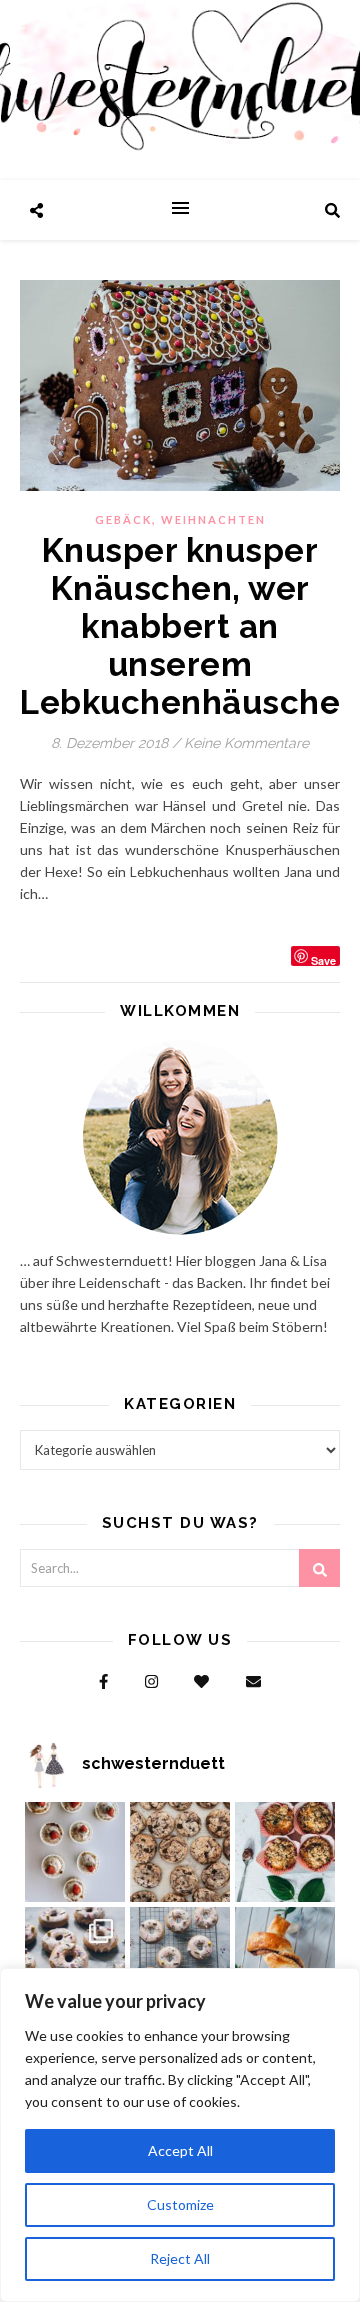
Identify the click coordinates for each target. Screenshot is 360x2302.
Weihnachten (213, 519)
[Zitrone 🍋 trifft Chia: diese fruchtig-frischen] (75, 1852)
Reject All (180, 2258)
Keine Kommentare (246, 743)
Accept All (180, 2150)
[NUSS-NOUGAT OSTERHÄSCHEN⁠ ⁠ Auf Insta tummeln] (285, 1957)
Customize (180, 2204)
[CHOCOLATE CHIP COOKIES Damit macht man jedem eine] (180, 1852)
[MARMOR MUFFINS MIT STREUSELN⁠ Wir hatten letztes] (285, 1852)
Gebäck (123, 519)
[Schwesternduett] (180, 90)
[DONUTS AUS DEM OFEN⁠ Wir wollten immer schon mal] (180, 1957)
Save (323, 959)
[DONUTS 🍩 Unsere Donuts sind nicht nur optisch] (75, 1957)
